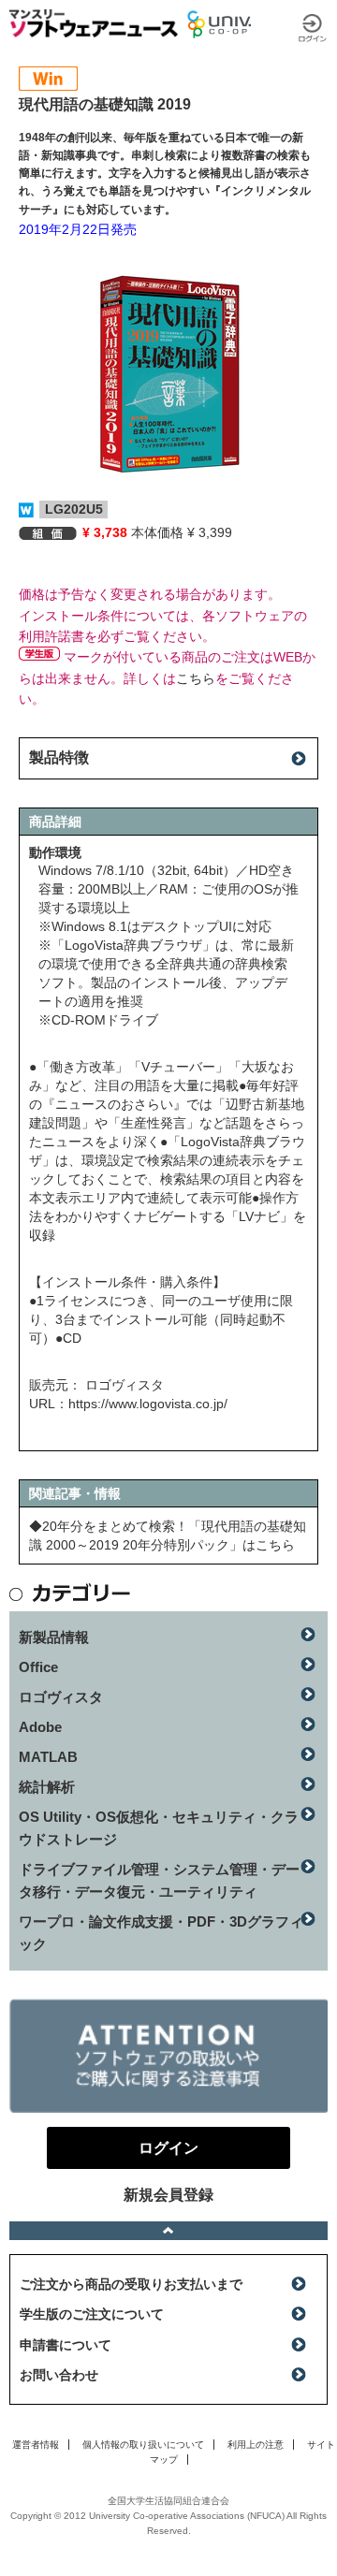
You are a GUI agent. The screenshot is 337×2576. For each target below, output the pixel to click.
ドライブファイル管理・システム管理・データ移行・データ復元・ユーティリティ (159, 1880)
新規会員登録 (168, 2195)
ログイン (313, 28)
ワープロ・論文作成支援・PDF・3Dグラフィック (161, 1933)
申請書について (66, 2345)
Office (38, 1667)
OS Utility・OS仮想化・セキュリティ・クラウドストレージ (159, 1828)
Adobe (40, 1727)
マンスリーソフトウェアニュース (94, 23)
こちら (196, 678)
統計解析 (47, 1787)
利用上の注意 (256, 2445)
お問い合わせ (59, 2375)
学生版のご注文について (92, 2314)
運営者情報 (36, 2445)
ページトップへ (168, 2231)
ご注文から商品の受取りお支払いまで (131, 2284)
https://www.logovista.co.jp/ (148, 1404)
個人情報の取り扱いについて (143, 2445)
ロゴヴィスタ (61, 1697)
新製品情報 (54, 1637)
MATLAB (48, 1757)
